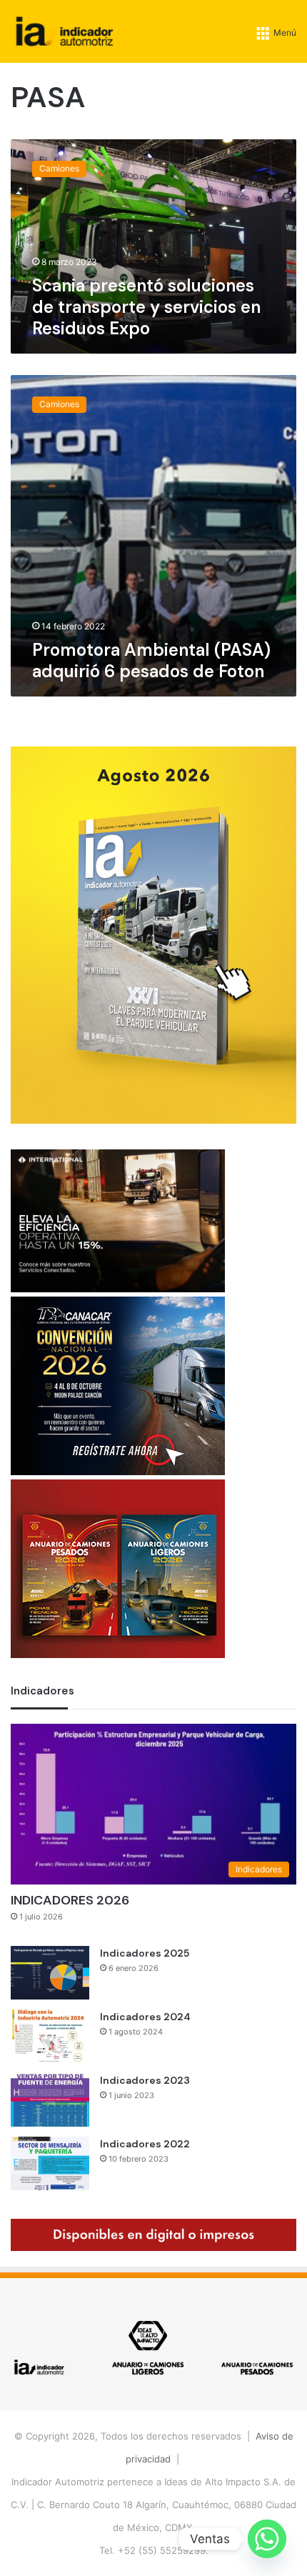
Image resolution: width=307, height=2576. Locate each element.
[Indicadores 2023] (50, 2100)
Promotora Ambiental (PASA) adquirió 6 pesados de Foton (151, 660)
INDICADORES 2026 (70, 1900)
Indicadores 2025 (145, 1953)
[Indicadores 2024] (50, 2036)
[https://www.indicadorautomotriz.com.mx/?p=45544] (153, 1120)
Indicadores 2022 (145, 2144)
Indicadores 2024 (145, 2017)
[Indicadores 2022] (50, 2163)
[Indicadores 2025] (50, 1973)
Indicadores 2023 (145, 2080)
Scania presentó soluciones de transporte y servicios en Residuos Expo (146, 307)
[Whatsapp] (267, 2539)
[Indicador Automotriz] (65, 31)
